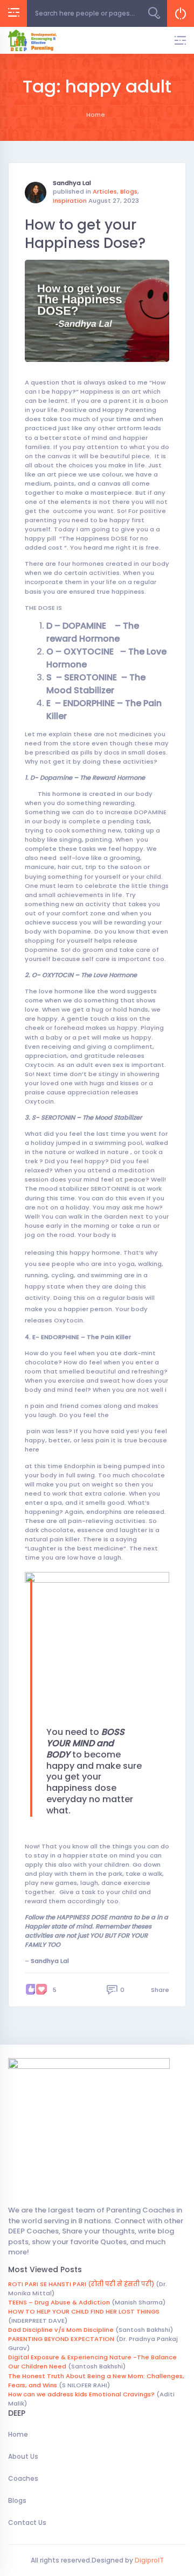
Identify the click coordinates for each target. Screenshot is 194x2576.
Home (18, 2434)
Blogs (129, 191)
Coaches (23, 2478)
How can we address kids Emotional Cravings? (81, 2394)
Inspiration (70, 201)
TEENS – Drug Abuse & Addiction (59, 2302)
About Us (23, 2456)
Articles (105, 191)
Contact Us (27, 2522)
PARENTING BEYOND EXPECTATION (61, 2339)
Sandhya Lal (72, 183)
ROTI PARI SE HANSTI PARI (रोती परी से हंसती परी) (81, 2284)
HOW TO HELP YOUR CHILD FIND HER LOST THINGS (84, 2311)
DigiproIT (148, 2560)
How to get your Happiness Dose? (85, 234)
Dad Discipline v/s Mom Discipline (61, 2330)
